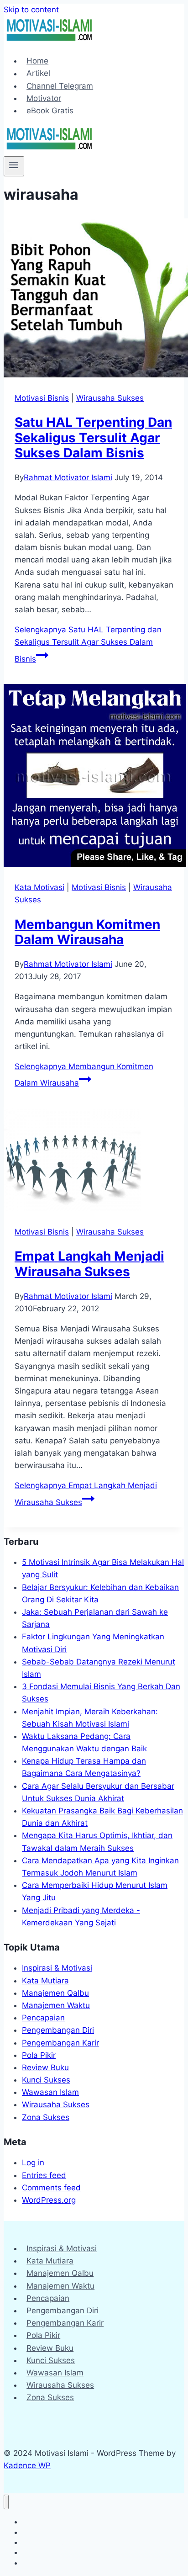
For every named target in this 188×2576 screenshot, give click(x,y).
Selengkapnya (88, 644)
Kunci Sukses (46, 2080)
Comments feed (51, 2188)
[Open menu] (14, 166)
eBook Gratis (50, 111)
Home (37, 61)
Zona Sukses (46, 2117)
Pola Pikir (39, 2055)
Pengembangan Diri (58, 2030)
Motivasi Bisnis (42, 398)
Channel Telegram (60, 86)
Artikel (38, 74)
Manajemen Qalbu (55, 1993)
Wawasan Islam (50, 2092)
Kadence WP (27, 2465)
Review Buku (45, 2067)
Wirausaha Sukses (110, 398)
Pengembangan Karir (60, 2043)
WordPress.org (49, 2200)
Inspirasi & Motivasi (57, 1968)
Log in (33, 2163)
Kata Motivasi (39, 887)
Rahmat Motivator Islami (68, 477)
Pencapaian (43, 2018)
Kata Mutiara (45, 1981)
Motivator (44, 98)
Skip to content (31, 10)
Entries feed (44, 2175)
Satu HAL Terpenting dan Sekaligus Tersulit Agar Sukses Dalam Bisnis (93, 437)
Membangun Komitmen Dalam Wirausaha (87, 932)
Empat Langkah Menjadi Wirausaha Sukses (89, 1264)
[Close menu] (6, 2502)
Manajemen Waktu (56, 2005)
